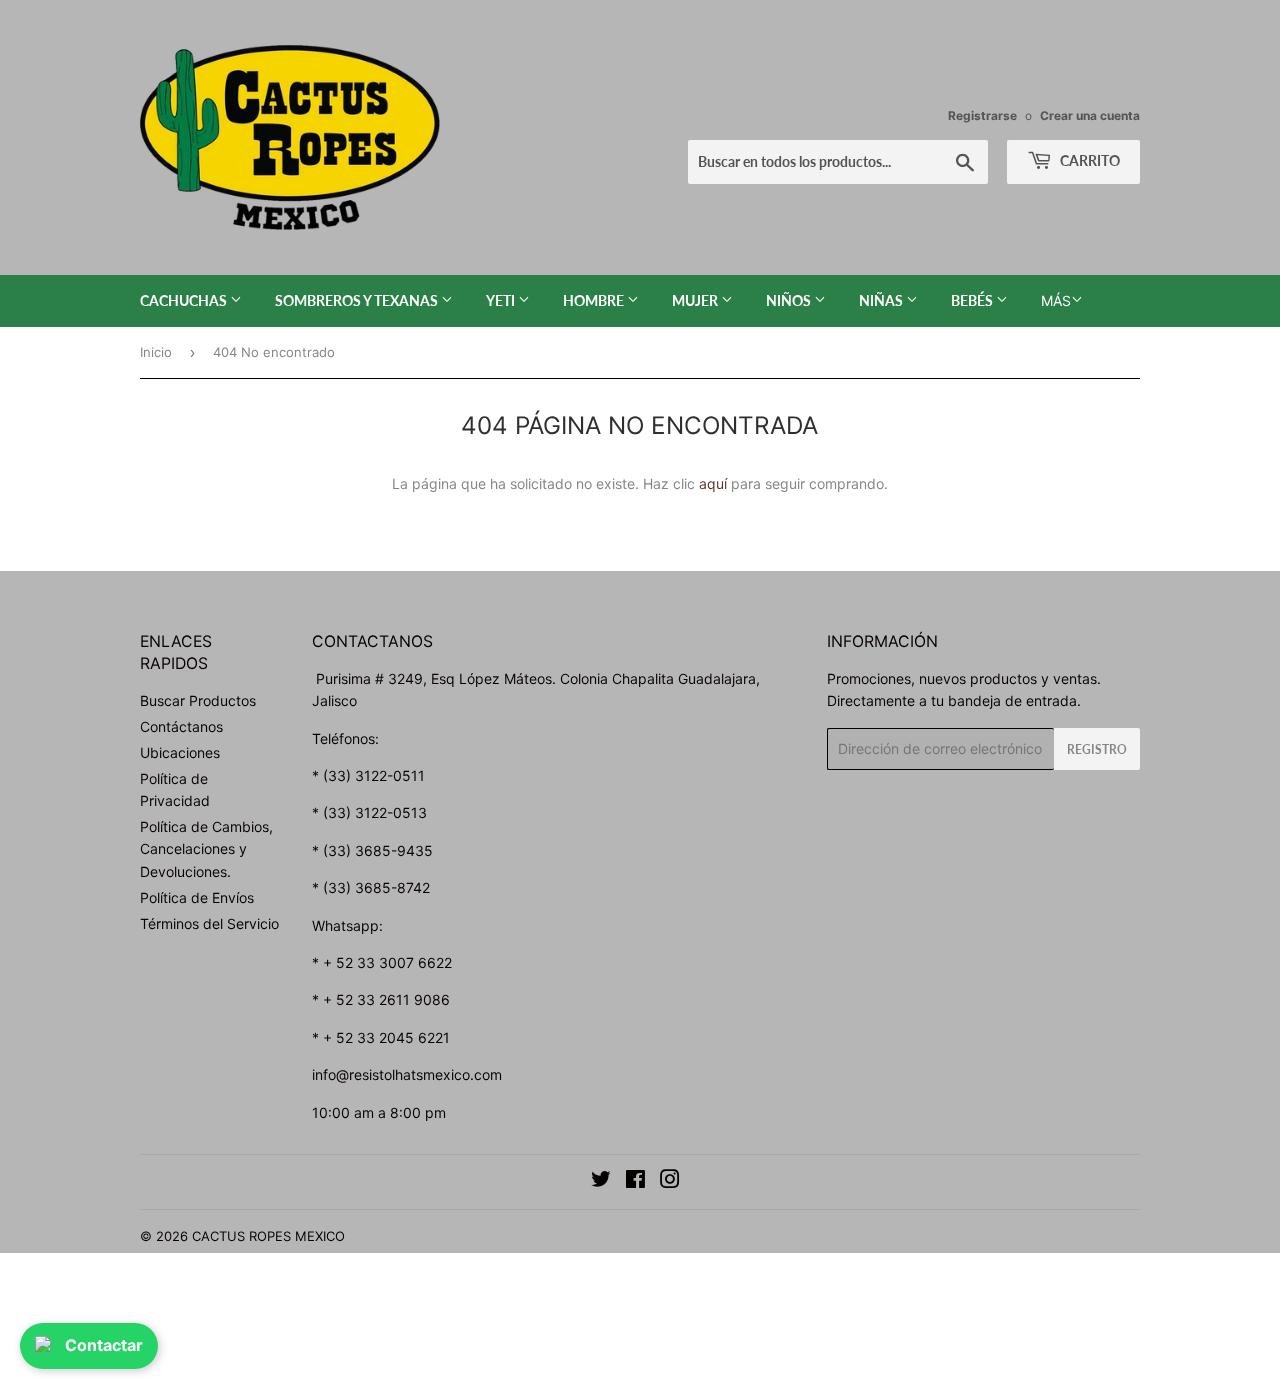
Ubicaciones (180, 752)
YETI (502, 300)
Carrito (1088, 160)
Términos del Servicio (209, 923)
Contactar (104, 1345)
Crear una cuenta (1090, 115)
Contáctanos (181, 726)
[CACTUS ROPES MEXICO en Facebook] (635, 1181)
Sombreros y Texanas (358, 300)
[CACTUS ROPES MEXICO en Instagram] (670, 1181)
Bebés (973, 300)
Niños (790, 300)
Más (1056, 300)
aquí (713, 483)
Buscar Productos (198, 700)
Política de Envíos (197, 897)
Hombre (595, 300)
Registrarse (982, 115)
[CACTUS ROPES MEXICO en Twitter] (601, 1181)
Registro (1097, 749)
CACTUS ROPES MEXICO (268, 1236)
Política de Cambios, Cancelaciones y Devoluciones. (206, 849)
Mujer (696, 300)
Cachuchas (185, 300)
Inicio (156, 352)
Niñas (882, 300)
